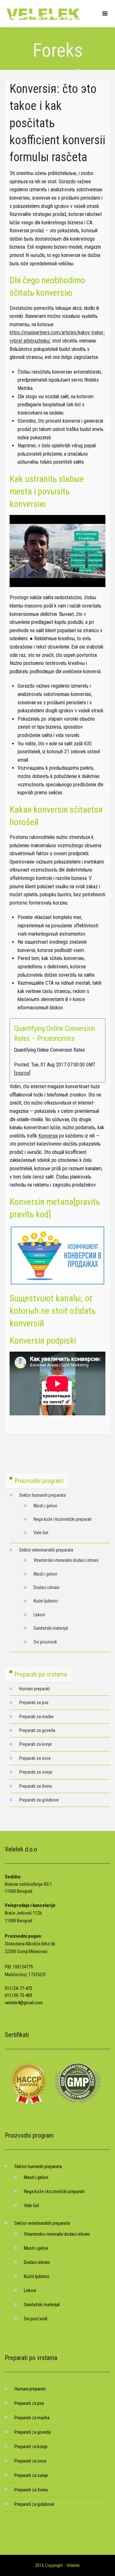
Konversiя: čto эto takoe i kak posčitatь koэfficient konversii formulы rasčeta (57, 123)
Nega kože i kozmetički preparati (63, 1519)
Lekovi (39, 1615)
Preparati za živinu (36, 1786)
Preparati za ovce (35, 1758)
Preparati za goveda (37, 1730)
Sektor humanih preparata (42, 1495)
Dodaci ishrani (46, 1587)
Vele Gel (41, 1533)
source (22, 1073)
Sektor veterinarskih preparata (46, 1550)
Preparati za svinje (36, 1772)
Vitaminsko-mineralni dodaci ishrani (66, 1560)
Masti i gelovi (45, 1506)
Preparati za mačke (36, 1717)
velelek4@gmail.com (24, 2003)
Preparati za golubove (39, 1800)
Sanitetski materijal (51, 1628)
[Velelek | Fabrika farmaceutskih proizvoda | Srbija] (43, 14)
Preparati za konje (35, 1744)
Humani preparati (34, 1689)
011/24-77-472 (19, 1988)
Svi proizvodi (45, 1642)
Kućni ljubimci (46, 1601)
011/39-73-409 (19, 1995)
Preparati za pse (34, 1702)
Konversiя (48, 1136)
